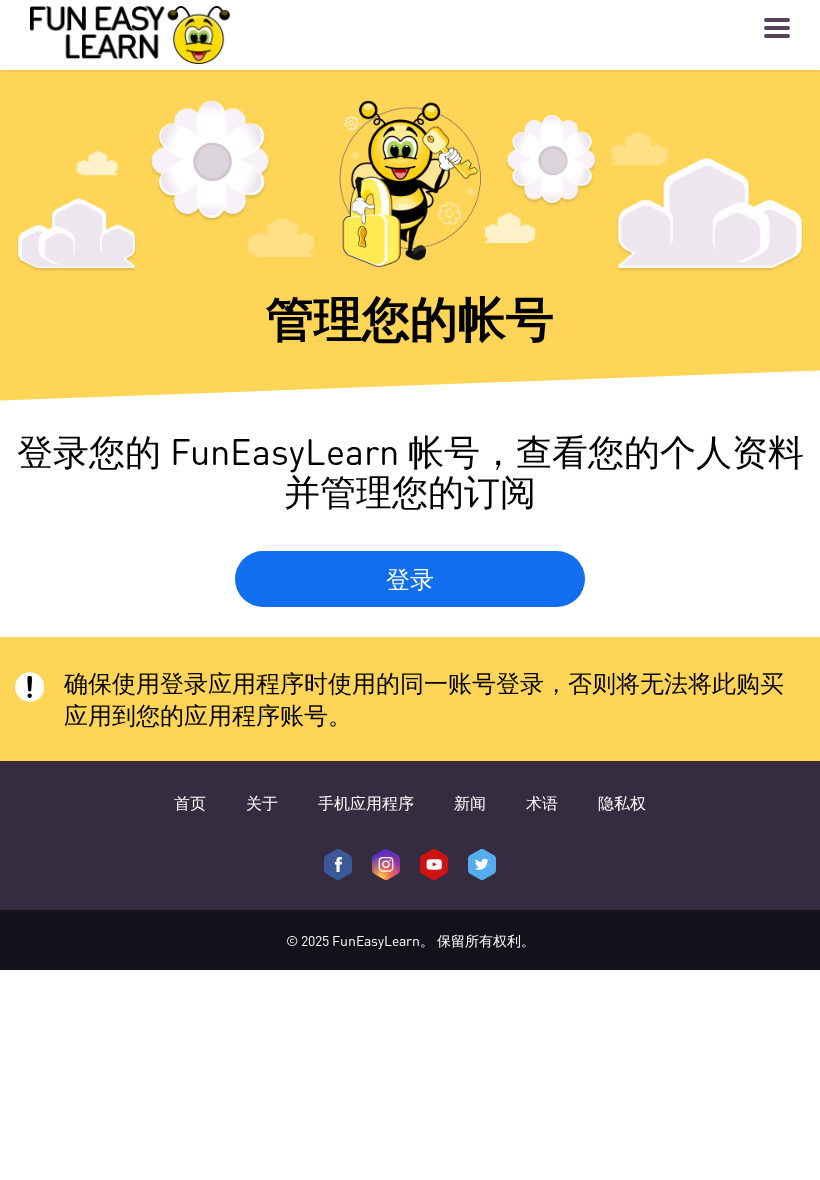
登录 (410, 578)
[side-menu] (777, 28)
